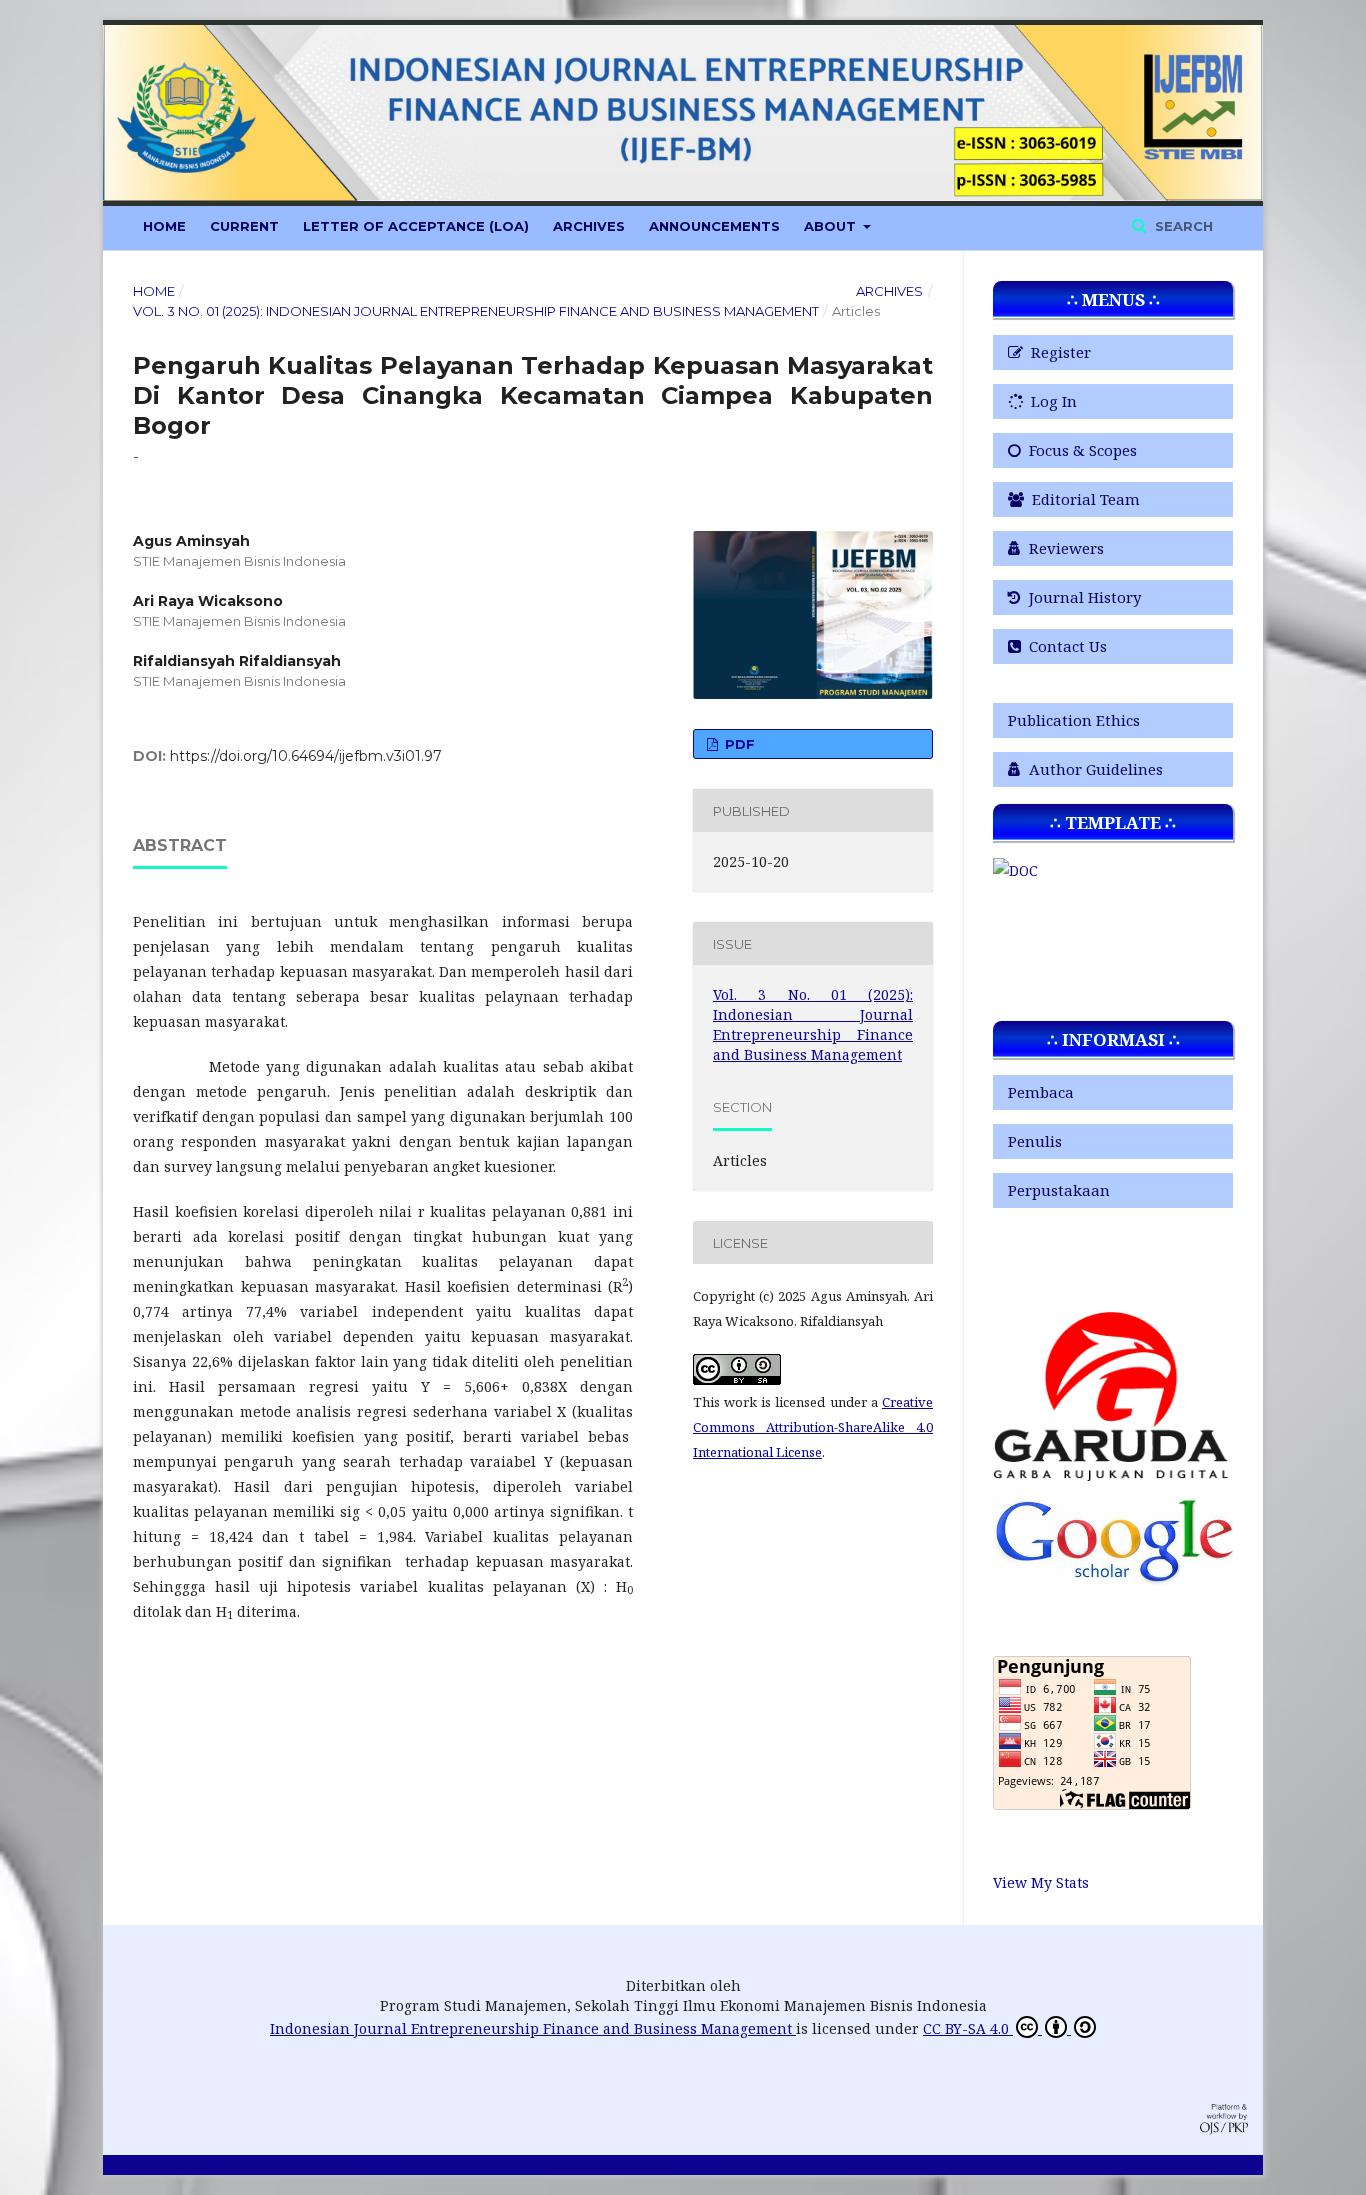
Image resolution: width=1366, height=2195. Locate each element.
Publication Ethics (1074, 720)
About (832, 226)
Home (164, 226)
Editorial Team (1084, 499)
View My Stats (1041, 1882)
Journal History (1083, 597)
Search (1182, 226)
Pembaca (1041, 1092)
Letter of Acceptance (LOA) (416, 226)
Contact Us (1066, 646)
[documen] (1015, 870)
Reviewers (1064, 548)
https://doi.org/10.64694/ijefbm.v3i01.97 (306, 756)
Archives (589, 226)
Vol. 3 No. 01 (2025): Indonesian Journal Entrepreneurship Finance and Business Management (476, 311)
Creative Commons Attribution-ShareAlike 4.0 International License (813, 1427)
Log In (1052, 401)
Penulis (1035, 1141)
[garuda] (1113, 1475)
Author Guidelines (1094, 769)
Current (244, 226)
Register (1059, 352)
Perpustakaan (1059, 1190)
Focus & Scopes (1081, 450)
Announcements (714, 226)
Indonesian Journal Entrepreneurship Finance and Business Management (533, 2028)
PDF (738, 744)
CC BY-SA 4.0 (968, 2028)
